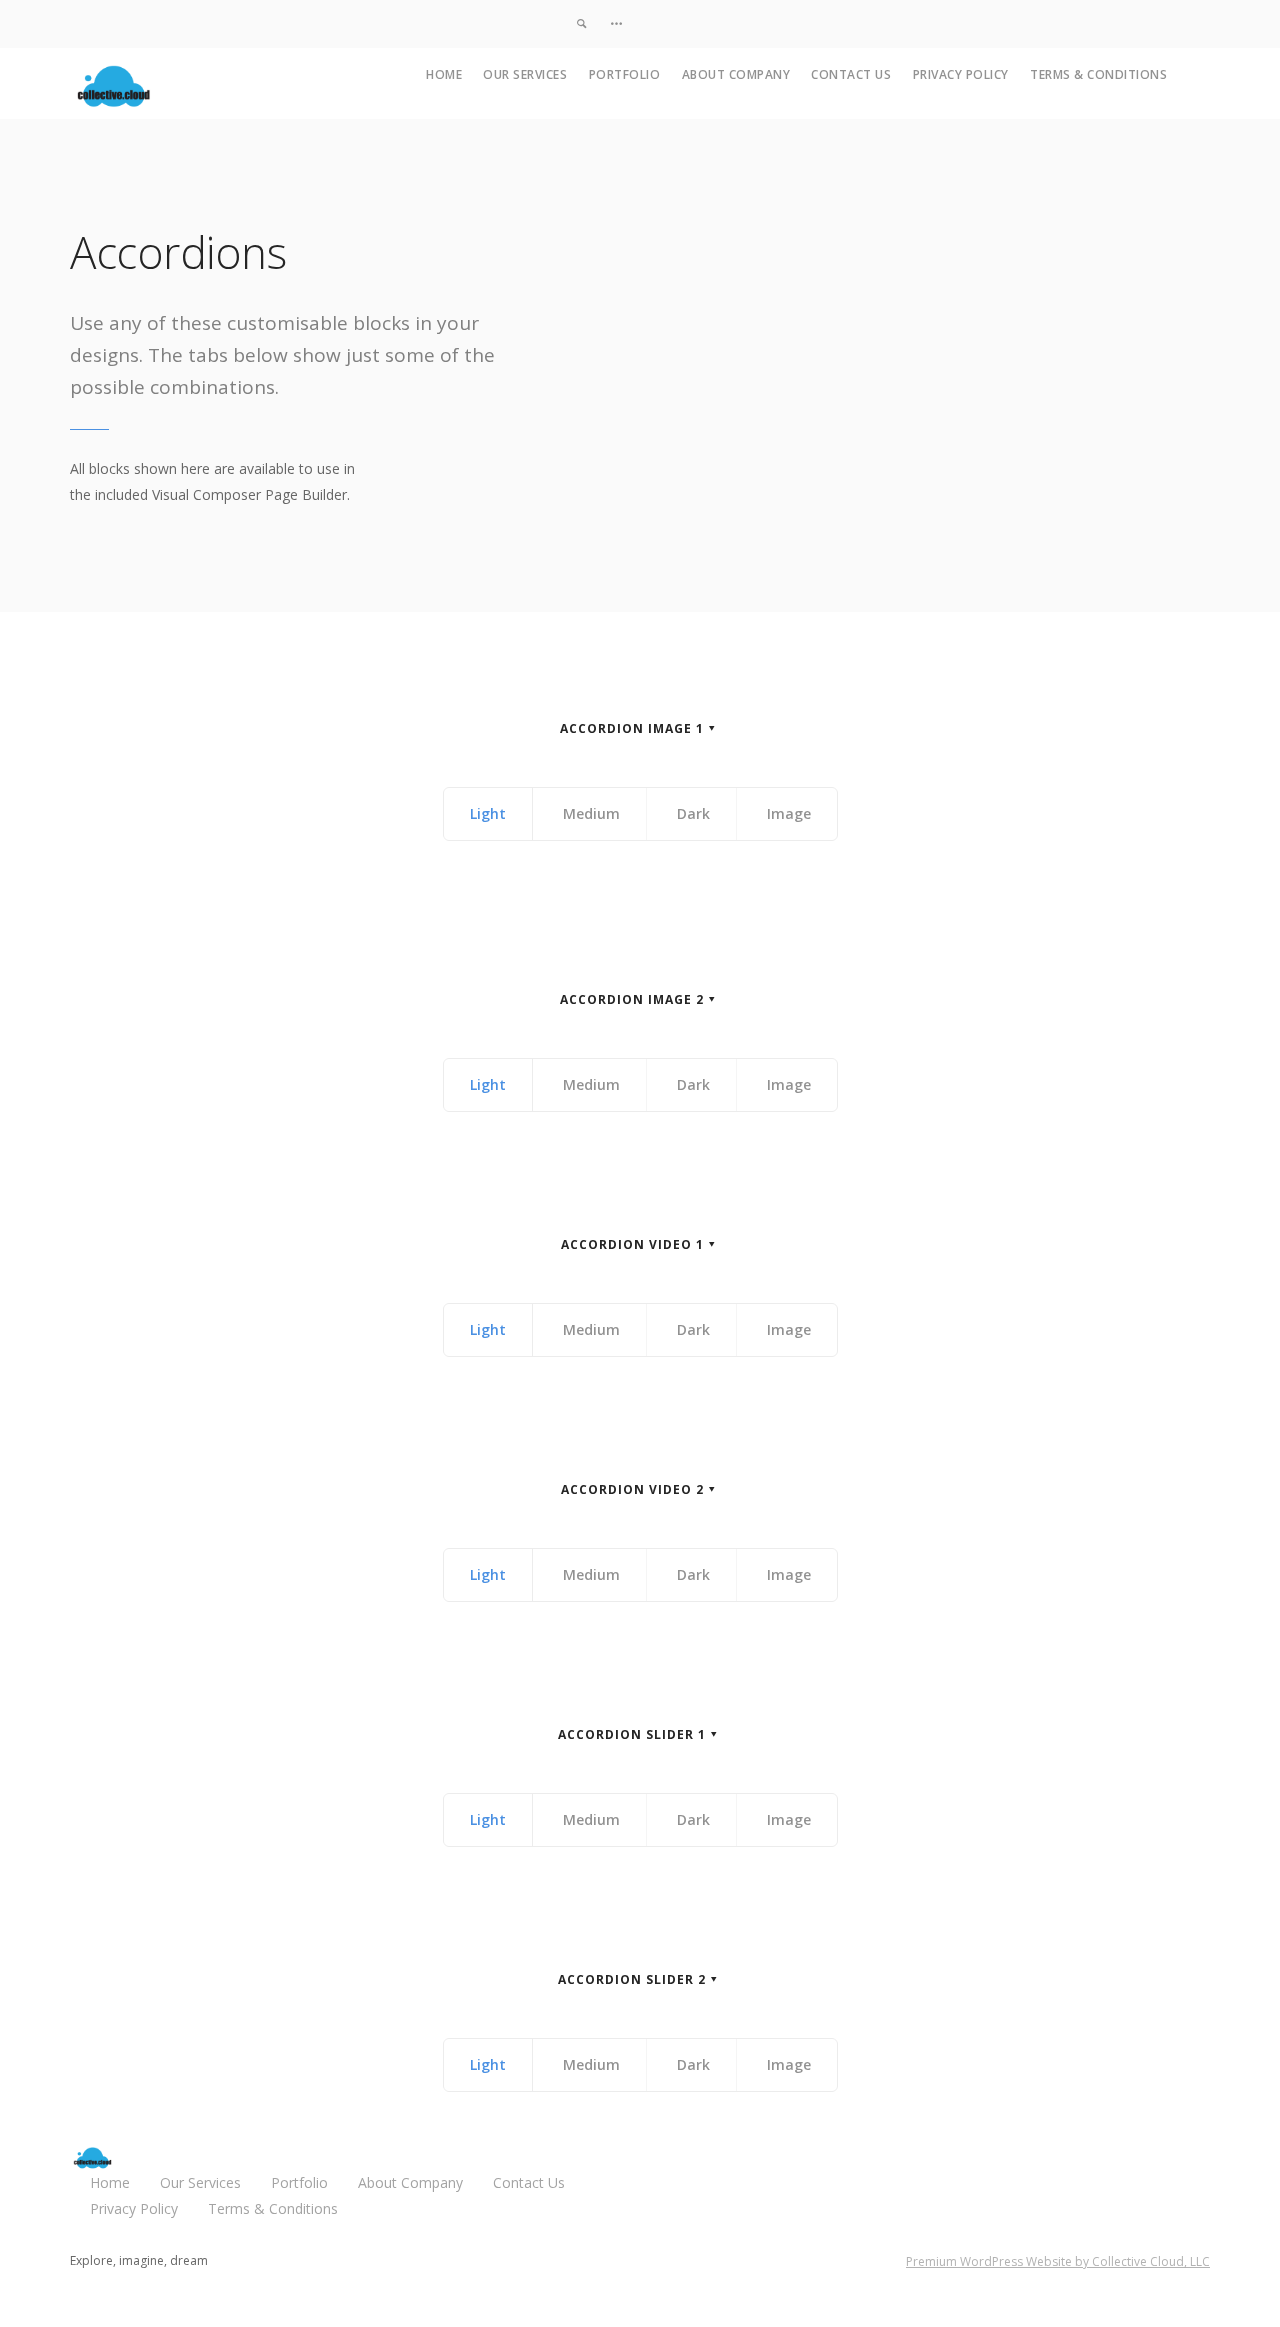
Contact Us (851, 74)
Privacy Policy (961, 74)
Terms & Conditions (1098, 74)
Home (444, 74)
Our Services (525, 74)
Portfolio (625, 74)
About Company (736, 74)
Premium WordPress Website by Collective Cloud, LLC (1058, 2261)
